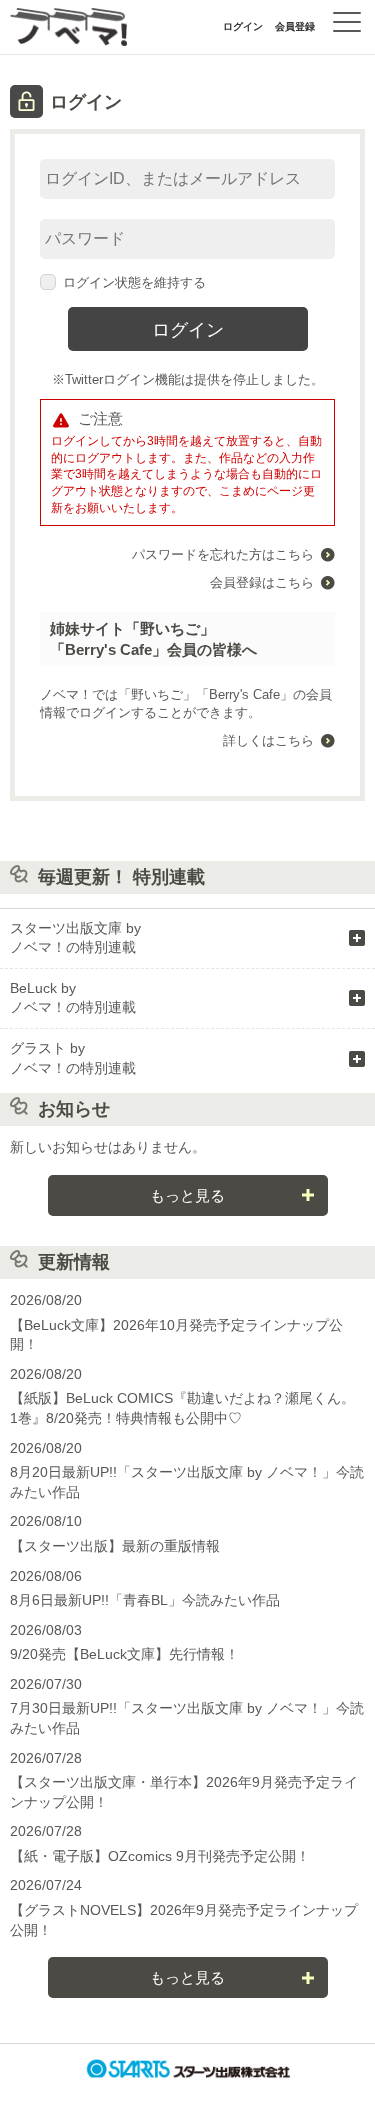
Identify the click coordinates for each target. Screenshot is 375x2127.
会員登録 (295, 26)
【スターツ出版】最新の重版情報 (115, 1546)
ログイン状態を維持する (134, 282)
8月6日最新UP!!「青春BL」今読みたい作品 (145, 1600)
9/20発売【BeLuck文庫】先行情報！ (124, 1654)
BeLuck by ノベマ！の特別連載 (73, 998)
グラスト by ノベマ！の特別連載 (73, 1058)
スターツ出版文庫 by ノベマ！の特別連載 (75, 938)
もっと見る (187, 1195)
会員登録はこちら (262, 582)
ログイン (243, 26)
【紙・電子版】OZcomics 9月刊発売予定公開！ (160, 1856)
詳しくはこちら (268, 740)
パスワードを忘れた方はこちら (223, 554)
